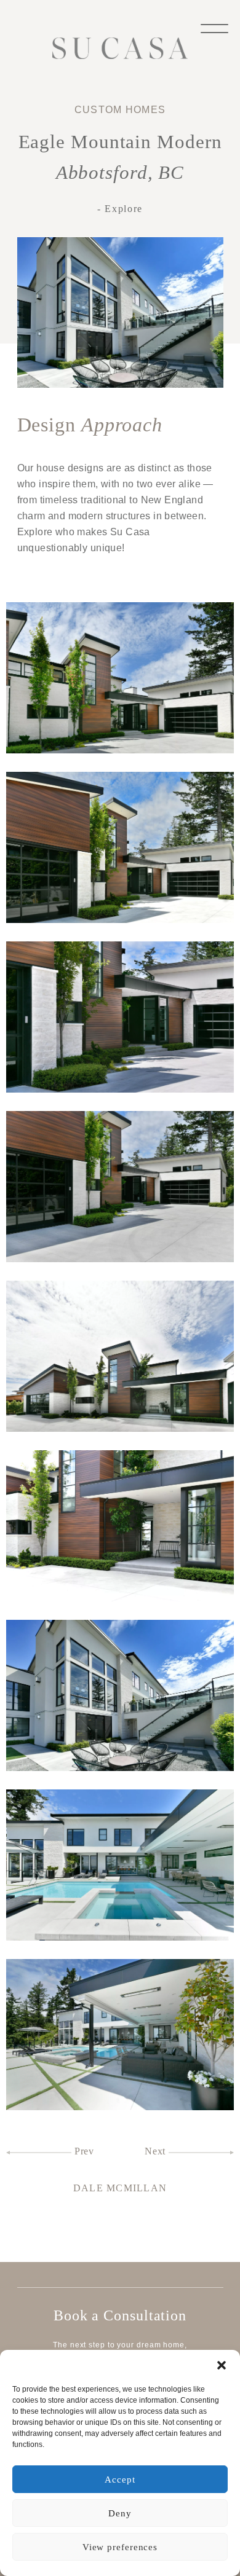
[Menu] (214, 27)
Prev (83, 2151)
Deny (120, 2513)
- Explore (120, 209)
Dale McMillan (120, 2188)
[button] (222, 2365)
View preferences (120, 2547)
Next (157, 2151)
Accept (120, 2480)
